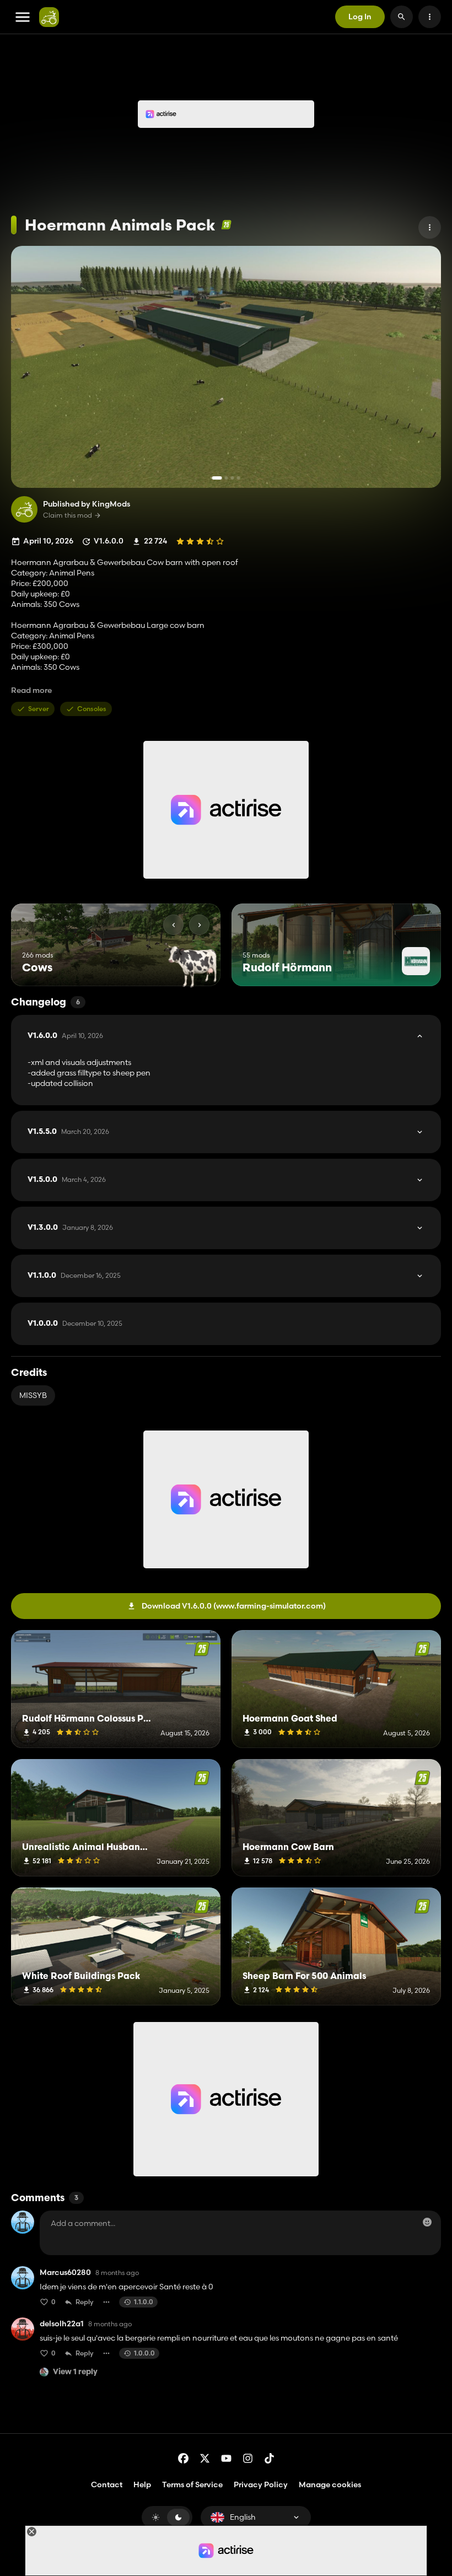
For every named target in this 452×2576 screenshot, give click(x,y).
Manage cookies (330, 2485)
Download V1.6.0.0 (234, 1606)
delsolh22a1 (62, 2324)
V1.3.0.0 (70, 1228)
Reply (85, 2302)
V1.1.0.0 (74, 1276)
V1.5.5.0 (68, 1132)
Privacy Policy (261, 2484)
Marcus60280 (65, 2273)
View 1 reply (75, 2372)
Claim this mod (68, 515)
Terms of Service (192, 2484)
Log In (360, 17)
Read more (31, 690)
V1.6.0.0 (65, 1036)
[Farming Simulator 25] (226, 225)
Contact (107, 2484)
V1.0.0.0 (75, 1324)
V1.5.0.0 (67, 1180)
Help (142, 2484)
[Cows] (192, 966)
